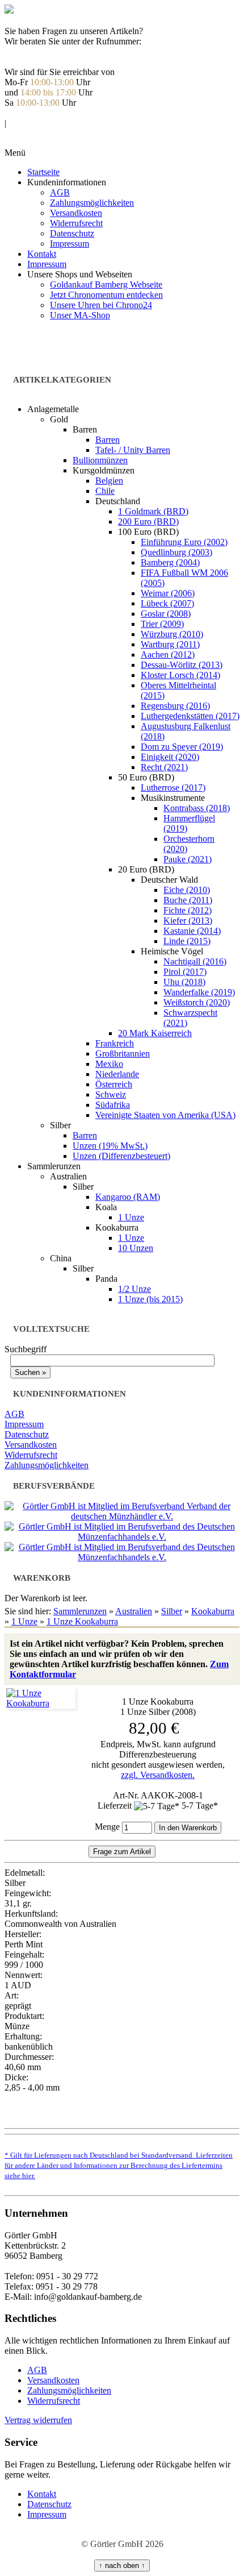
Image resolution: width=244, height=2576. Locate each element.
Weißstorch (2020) (197, 1002)
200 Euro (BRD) (148, 522)
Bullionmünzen (100, 460)
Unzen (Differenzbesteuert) (121, 1156)
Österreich (114, 1084)
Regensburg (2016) (175, 706)
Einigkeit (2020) (170, 757)
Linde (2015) (187, 941)
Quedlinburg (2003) (176, 552)
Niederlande (117, 1074)
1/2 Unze (134, 1289)
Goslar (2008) (166, 614)
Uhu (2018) (184, 982)
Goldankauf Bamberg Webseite (106, 284)
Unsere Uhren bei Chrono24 (101, 305)
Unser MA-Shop (80, 315)
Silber (172, 1611)
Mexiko (109, 1064)
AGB (60, 192)
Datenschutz (72, 233)
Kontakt (42, 254)
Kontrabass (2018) (197, 808)
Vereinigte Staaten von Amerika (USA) (165, 1115)
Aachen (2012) (168, 655)
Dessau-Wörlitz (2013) (182, 665)
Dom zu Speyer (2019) (182, 747)
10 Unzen (136, 1248)
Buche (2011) (188, 900)
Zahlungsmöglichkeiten (92, 203)
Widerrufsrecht (76, 223)
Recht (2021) (164, 767)
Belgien (109, 481)
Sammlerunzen (80, 1611)
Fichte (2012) (188, 910)
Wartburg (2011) (170, 644)
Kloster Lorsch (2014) (180, 675)
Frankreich (115, 1043)
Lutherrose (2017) (173, 788)
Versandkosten (76, 213)
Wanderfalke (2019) (199, 992)
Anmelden (32, 113)
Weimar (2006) (168, 593)
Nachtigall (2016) (195, 961)
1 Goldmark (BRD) (153, 511)
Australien (134, 1611)
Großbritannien (123, 1054)
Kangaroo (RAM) (128, 1197)
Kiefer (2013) (188, 921)
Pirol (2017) (185, 972)
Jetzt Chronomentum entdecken (106, 295)
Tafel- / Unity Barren (133, 450)
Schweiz (111, 1094)
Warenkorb (33, 133)
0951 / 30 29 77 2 (45, 51)
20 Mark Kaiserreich (155, 1033)
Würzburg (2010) (172, 634)
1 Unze (131, 1217)
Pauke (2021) (188, 859)
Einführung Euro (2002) (184, 542)
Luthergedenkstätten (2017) (190, 716)
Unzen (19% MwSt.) (110, 1146)
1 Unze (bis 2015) (150, 1299)
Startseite (43, 172)
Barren (108, 440)
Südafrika (113, 1105)
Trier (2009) (162, 624)
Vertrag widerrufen (38, 2420)
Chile (105, 491)
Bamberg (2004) (170, 562)
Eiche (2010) (187, 890)
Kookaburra (213, 1611)
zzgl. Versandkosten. (158, 1775)
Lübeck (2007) (167, 603)
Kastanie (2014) (192, 931)
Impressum (70, 244)
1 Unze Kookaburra (82, 1621)
